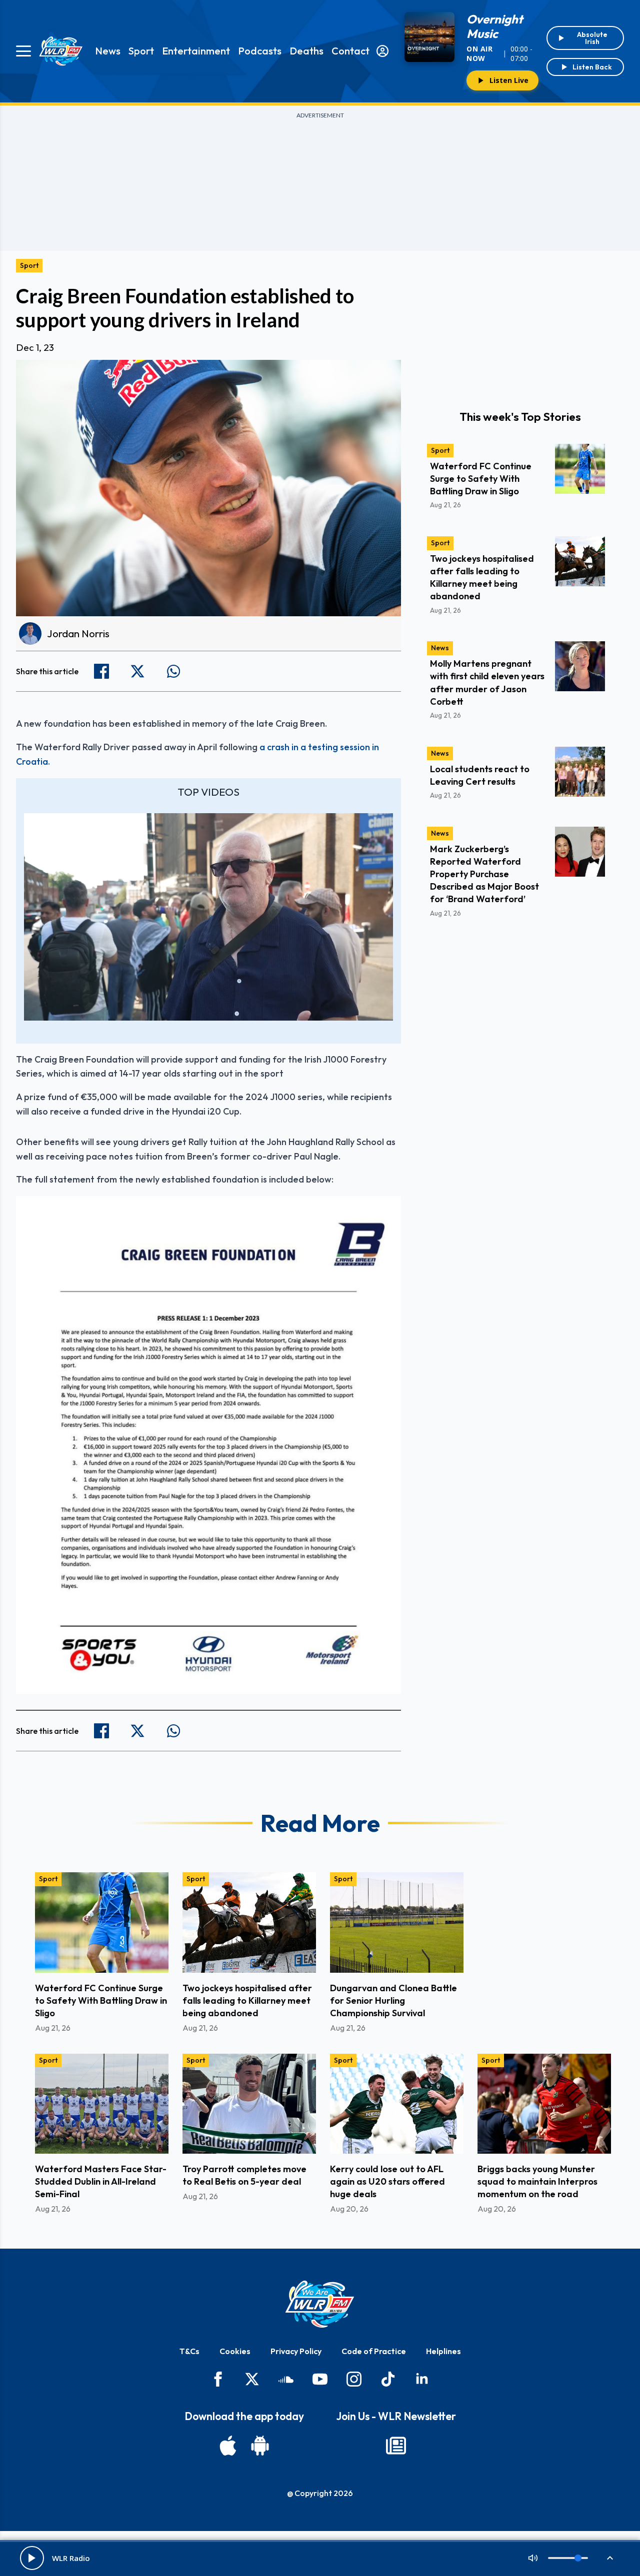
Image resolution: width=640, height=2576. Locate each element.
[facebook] (218, 2379)
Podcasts (260, 51)
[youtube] (320, 2379)
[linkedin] (422, 2379)
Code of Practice (374, 2351)
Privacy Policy (296, 2351)
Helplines (443, 2351)
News (108, 51)
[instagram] (354, 2379)
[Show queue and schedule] (610, 2558)
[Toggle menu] (23, 51)
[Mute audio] (533, 2558)
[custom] (286, 2379)
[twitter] (252, 2379)
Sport (141, 51)
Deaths (306, 51)
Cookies (235, 2351)
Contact (350, 51)
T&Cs (189, 2351)
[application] (208, 917)
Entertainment (196, 51)
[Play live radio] (32, 2558)
